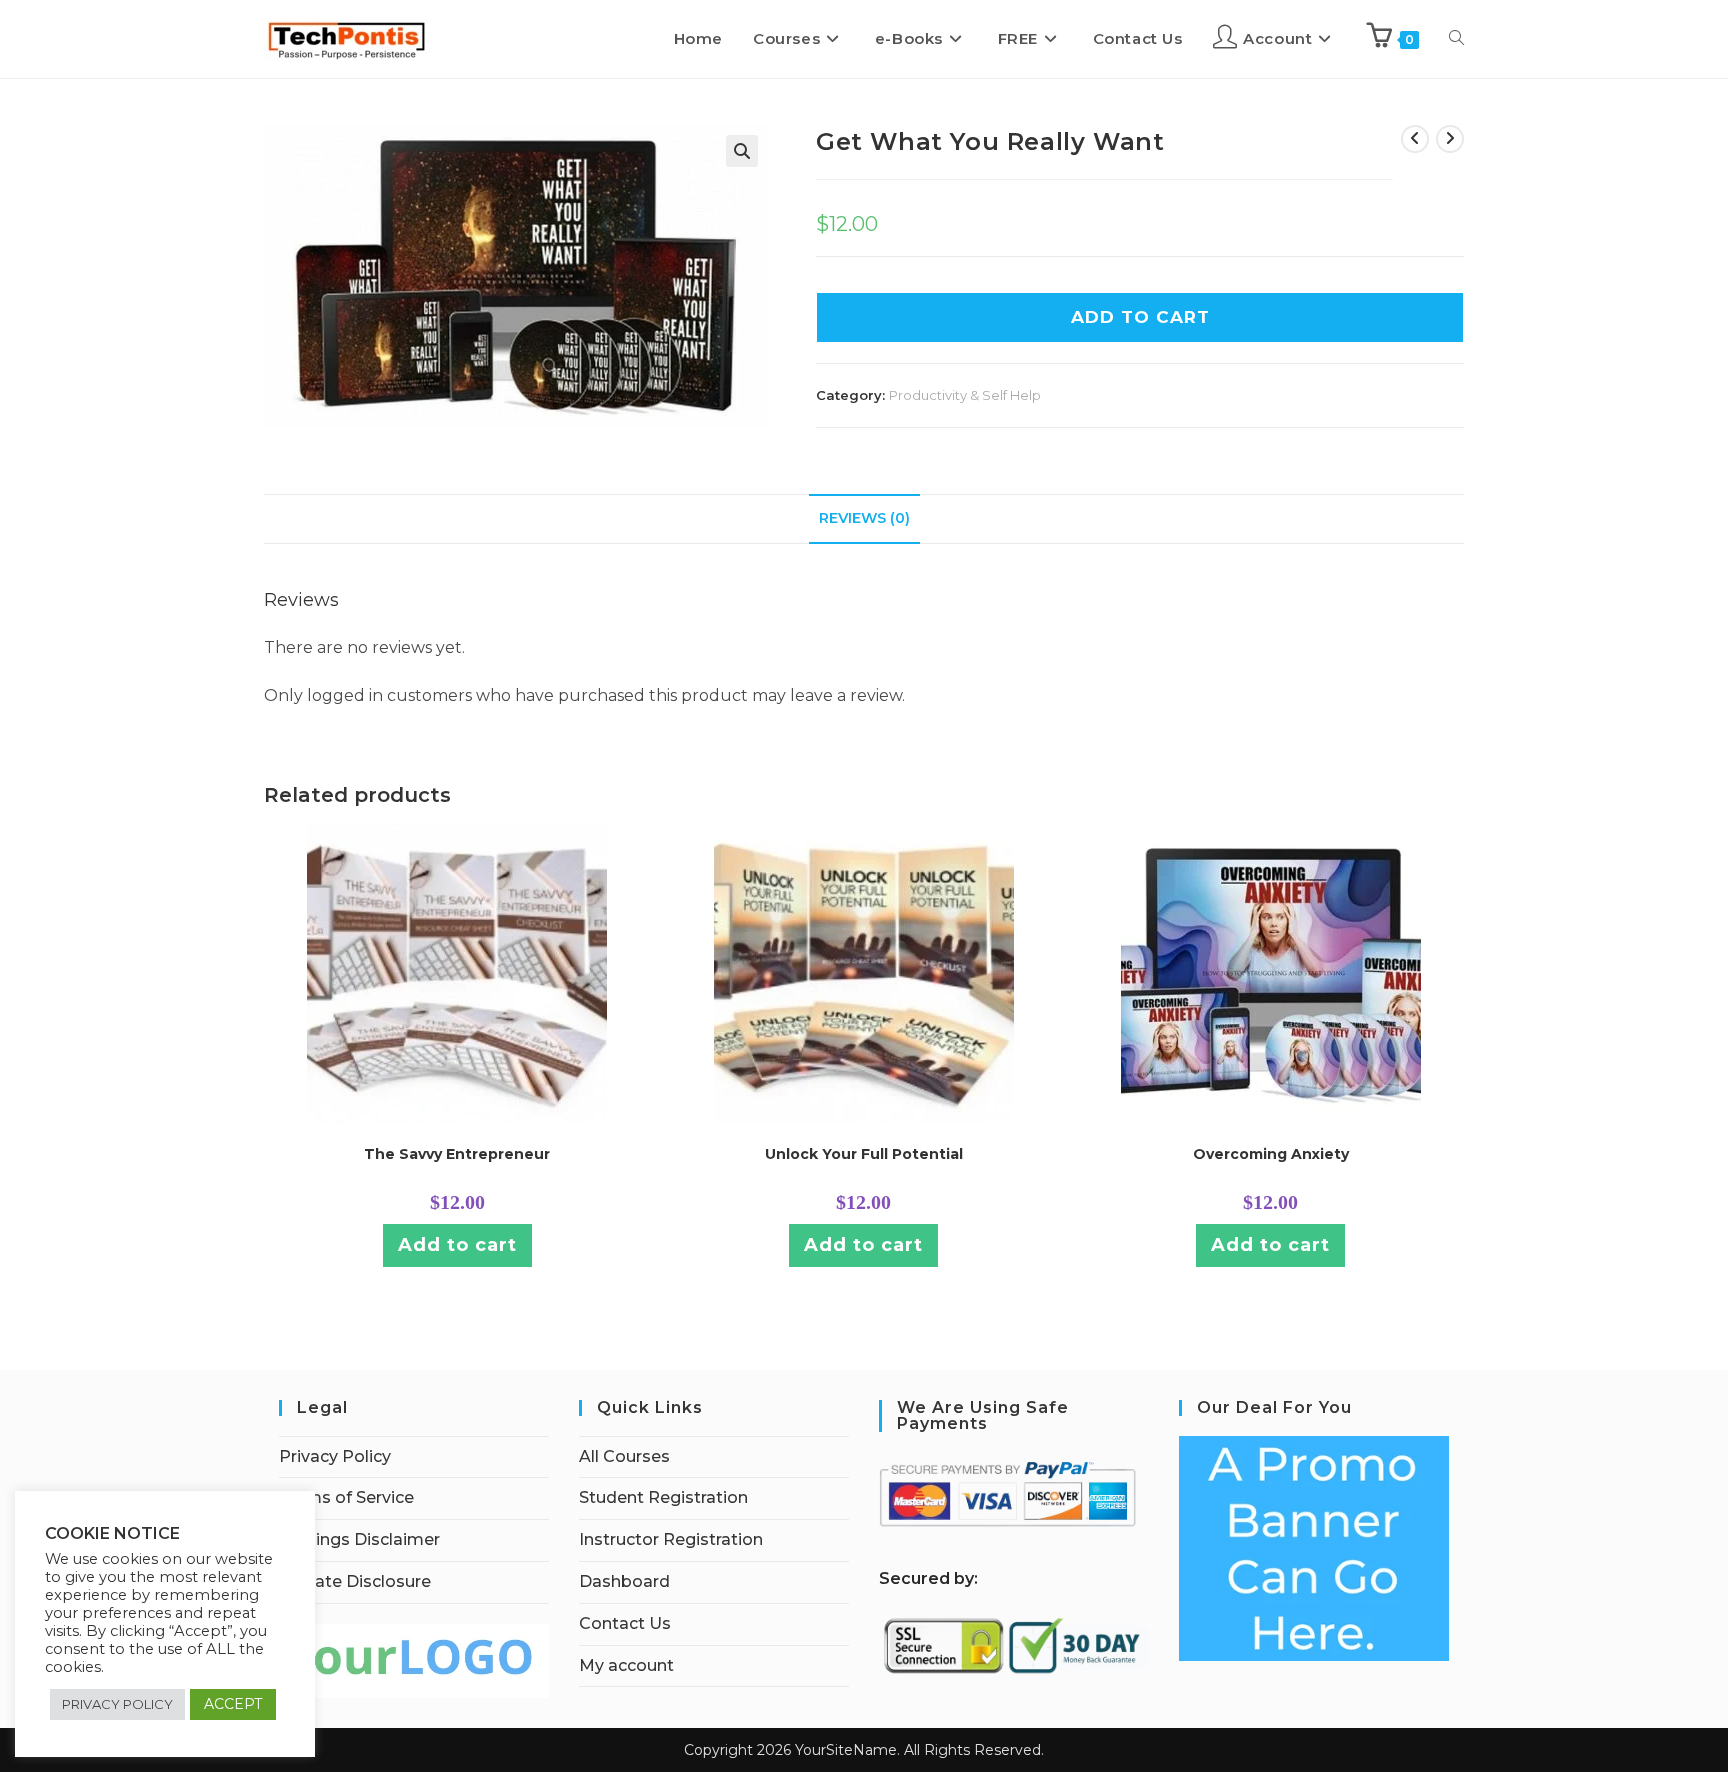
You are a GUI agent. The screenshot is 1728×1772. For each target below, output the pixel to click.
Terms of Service (346, 1497)
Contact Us (625, 1623)
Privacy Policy (335, 1456)
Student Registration (663, 1497)
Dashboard (624, 1581)
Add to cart (457, 1245)
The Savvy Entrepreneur (457, 1154)
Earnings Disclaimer (359, 1539)
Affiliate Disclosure (355, 1581)
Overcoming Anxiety (1271, 1154)
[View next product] (1450, 139)
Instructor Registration (671, 1539)
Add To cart (1140, 317)
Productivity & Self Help (965, 395)
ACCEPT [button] (233, 1704)
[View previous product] (1415, 139)
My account (626, 1665)
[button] (742, 151)
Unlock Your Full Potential (864, 1154)
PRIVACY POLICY (117, 1704)
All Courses (624, 1456)
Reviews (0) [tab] (864, 518)
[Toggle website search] (1456, 39)
